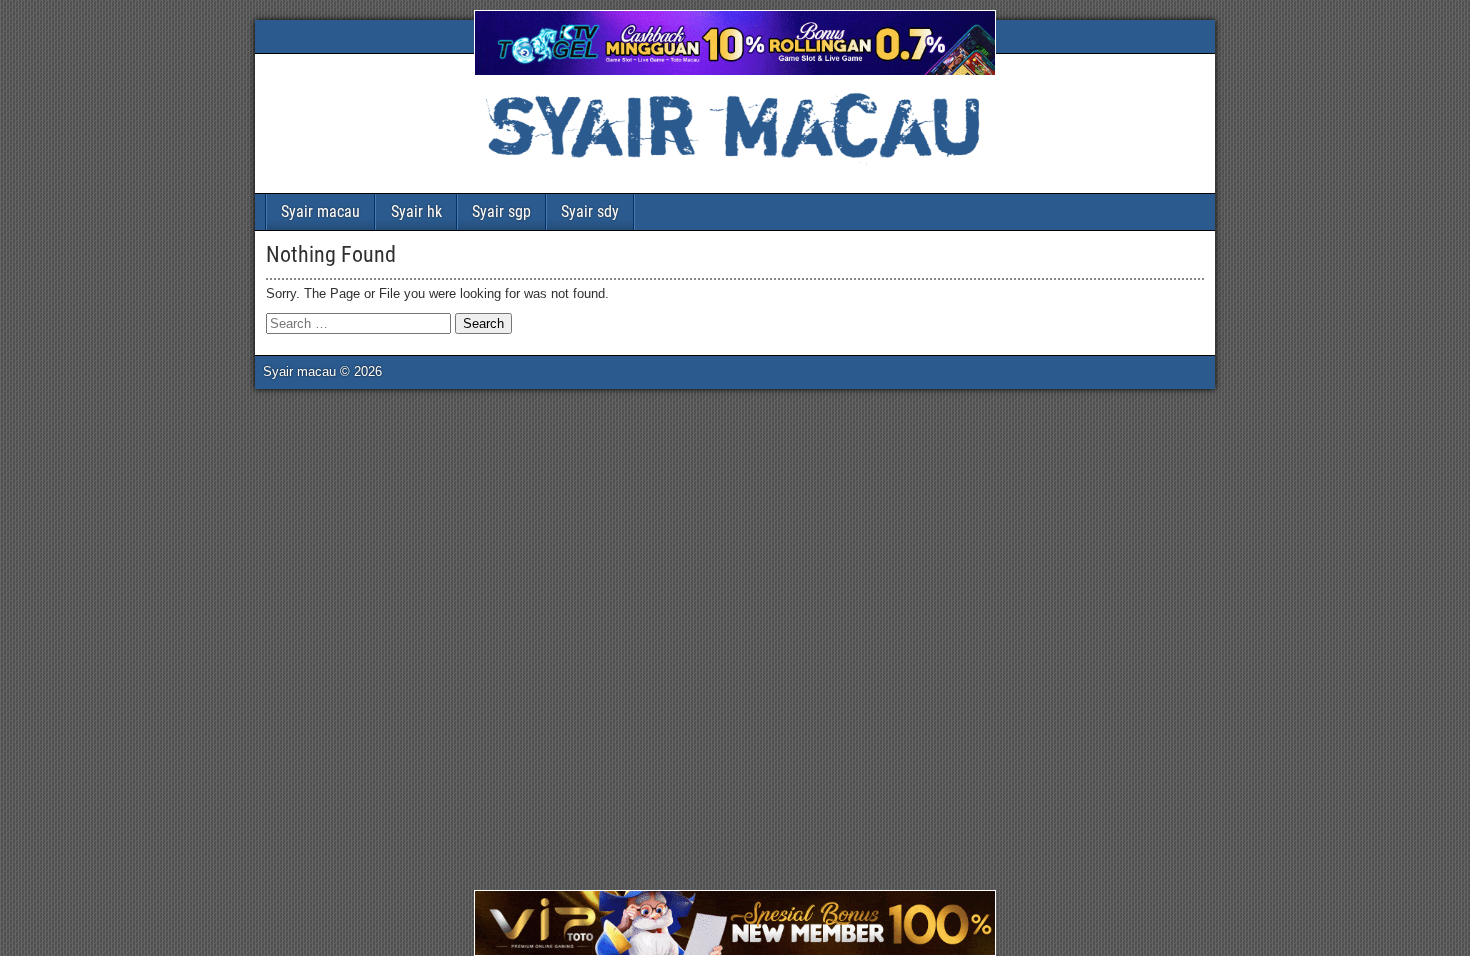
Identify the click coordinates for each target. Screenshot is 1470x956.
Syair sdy (590, 211)
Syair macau (320, 211)
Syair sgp (501, 211)
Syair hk (416, 211)
